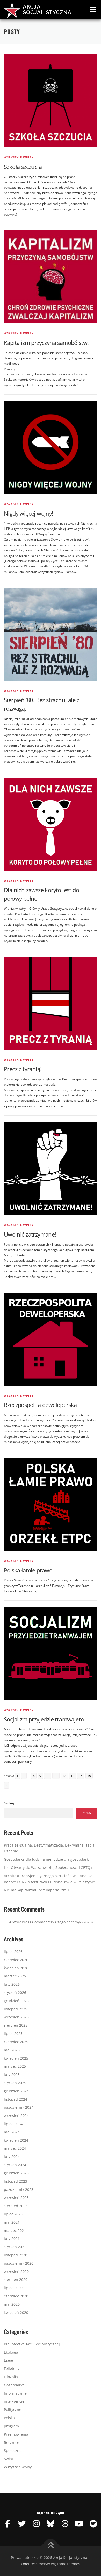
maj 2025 (12, 2050)
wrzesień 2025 (16, 2017)
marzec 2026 (15, 1976)
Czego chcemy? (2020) (74, 1922)
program (11, 2426)
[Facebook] (8, 2524)
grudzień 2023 (16, 2173)
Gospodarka (14, 2385)
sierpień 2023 (16, 2206)
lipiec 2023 (13, 2214)
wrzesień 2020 (16, 2272)
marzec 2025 (15, 2066)
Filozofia (11, 2377)
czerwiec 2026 (16, 1960)
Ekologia (11, 2352)
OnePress (29, 2564)
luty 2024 (12, 2156)
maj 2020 (12, 2304)
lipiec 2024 (13, 2124)
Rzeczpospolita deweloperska (40, 1405)
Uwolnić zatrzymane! (30, 1234)
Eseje (8, 2360)
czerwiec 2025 (16, 2042)
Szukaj (9, 1803)
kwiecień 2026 (16, 1968)
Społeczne (13, 2451)
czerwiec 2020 (16, 2296)
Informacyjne (15, 2393)
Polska (9, 2418)
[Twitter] (22, 2524)
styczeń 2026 (15, 1992)
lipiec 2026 (13, 1951)
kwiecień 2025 (16, 2058)
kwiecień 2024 (16, 2140)
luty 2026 (12, 1984)
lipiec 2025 (13, 2033)
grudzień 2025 (16, 2001)
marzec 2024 (15, 2148)
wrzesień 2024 (16, 2115)
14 (81, 1776)
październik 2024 (19, 2107)
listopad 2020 (16, 2255)
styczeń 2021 (15, 2247)
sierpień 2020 (16, 2280)
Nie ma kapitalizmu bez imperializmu (36, 1890)
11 (56, 1776)
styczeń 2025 (15, 2083)
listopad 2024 (16, 2099)
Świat (9, 2459)
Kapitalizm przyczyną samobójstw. (46, 343)
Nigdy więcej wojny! (29, 513)
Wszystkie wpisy (19, 157)
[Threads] (65, 2524)
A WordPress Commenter (31, 1922)
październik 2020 (19, 2263)
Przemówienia (16, 2434)
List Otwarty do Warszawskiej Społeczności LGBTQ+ (48, 1868)
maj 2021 (12, 2222)
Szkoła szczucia (23, 167)
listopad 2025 (16, 2009)
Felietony (12, 2368)
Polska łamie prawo (28, 1570)
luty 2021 (12, 2238)
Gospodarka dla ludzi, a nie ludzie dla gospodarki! (47, 1859)
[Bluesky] (51, 2524)
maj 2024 (12, 2132)
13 (73, 1776)
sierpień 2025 (16, 2025)
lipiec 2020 (13, 2288)
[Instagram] (36, 2524)
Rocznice (12, 2443)
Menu (92, 10)
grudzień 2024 (16, 2091)
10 (48, 1776)
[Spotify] (93, 2524)
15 (89, 1776)
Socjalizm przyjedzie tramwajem (44, 1719)
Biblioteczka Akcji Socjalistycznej (32, 2344)
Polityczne (13, 2410)
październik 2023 (19, 2189)
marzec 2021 (15, 2230)
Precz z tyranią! (23, 1069)
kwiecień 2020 (16, 2313)
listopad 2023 (16, 2181)
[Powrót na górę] (51, 2546)
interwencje (14, 2401)
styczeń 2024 (15, 2165)
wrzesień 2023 (16, 2197)
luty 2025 (12, 2074)
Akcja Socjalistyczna (47, 10)
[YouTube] (79, 2524)
